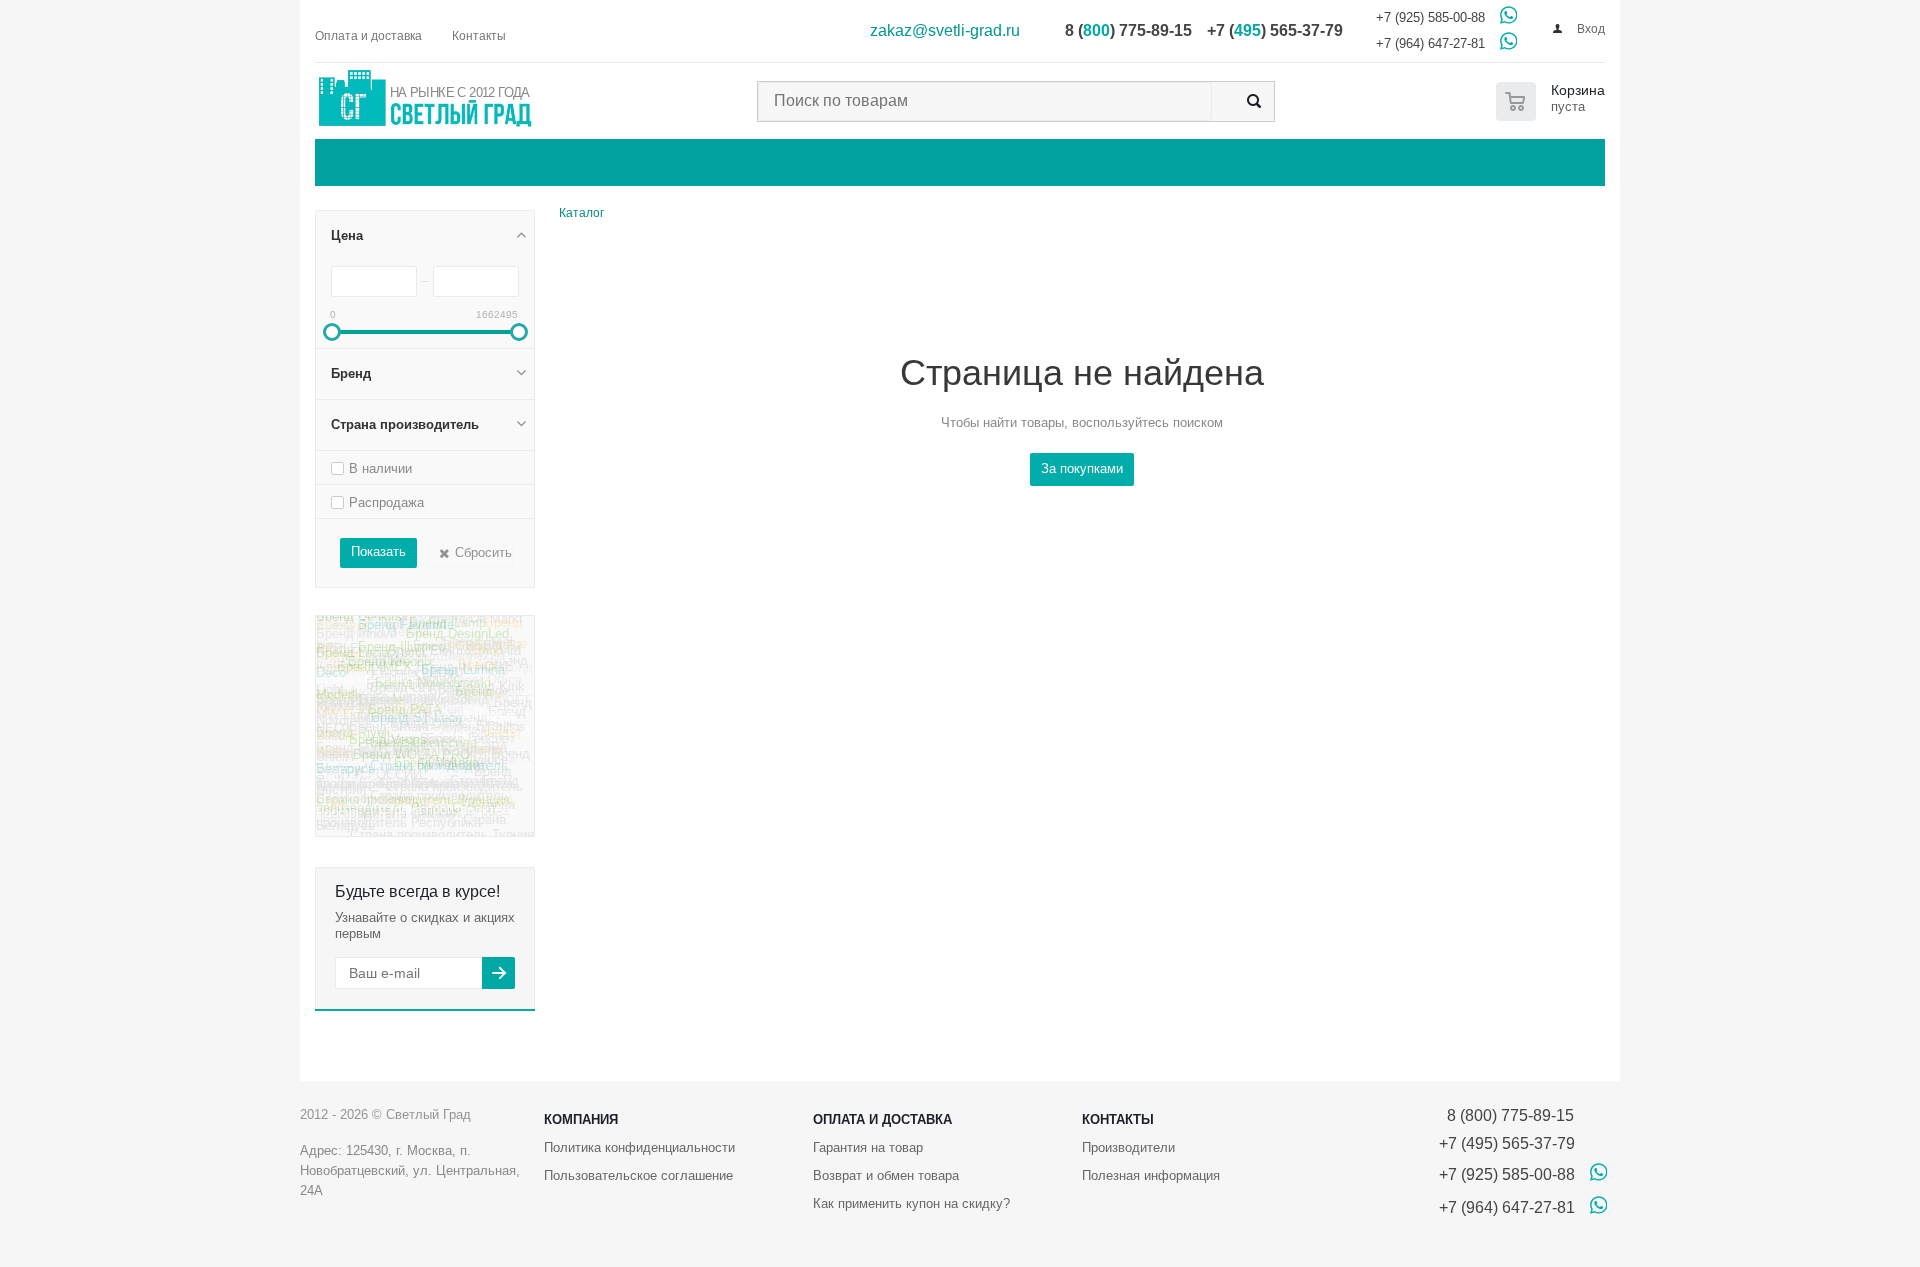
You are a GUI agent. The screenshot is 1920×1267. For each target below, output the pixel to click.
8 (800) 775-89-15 (1506, 1115)
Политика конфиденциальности (639, 1147)
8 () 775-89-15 (1128, 30)
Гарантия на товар (868, 1147)
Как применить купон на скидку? (911, 1203)
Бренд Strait (485, 699)
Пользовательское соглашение (638, 1175)
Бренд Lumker (480, 651)
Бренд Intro (350, 631)
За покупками (1082, 468)
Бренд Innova (356, 645)
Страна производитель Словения (408, 791)
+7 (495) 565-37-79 (1507, 1143)
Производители (1128, 1147)
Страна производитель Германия (411, 758)
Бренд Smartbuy (398, 743)
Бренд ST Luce (416, 731)
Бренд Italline (428, 627)
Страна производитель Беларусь (412, 781)
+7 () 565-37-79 (1275, 30)
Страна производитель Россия (416, 824)
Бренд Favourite (406, 638)
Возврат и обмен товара (886, 1175)
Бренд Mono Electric (423, 662)
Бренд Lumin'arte (366, 690)
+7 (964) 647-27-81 (1430, 43)
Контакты (1118, 1119)
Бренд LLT (401, 702)
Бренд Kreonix (391, 676)
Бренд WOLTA (418, 723)
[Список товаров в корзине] (1554, 101)
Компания (581, 1119)
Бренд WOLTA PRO (411, 769)
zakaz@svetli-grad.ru (945, 30)
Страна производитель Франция (413, 810)
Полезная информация (1151, 1175)
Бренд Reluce (473, 726)
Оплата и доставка (882, 1119)
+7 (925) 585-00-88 (1430, 17)
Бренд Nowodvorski (433, 693)
